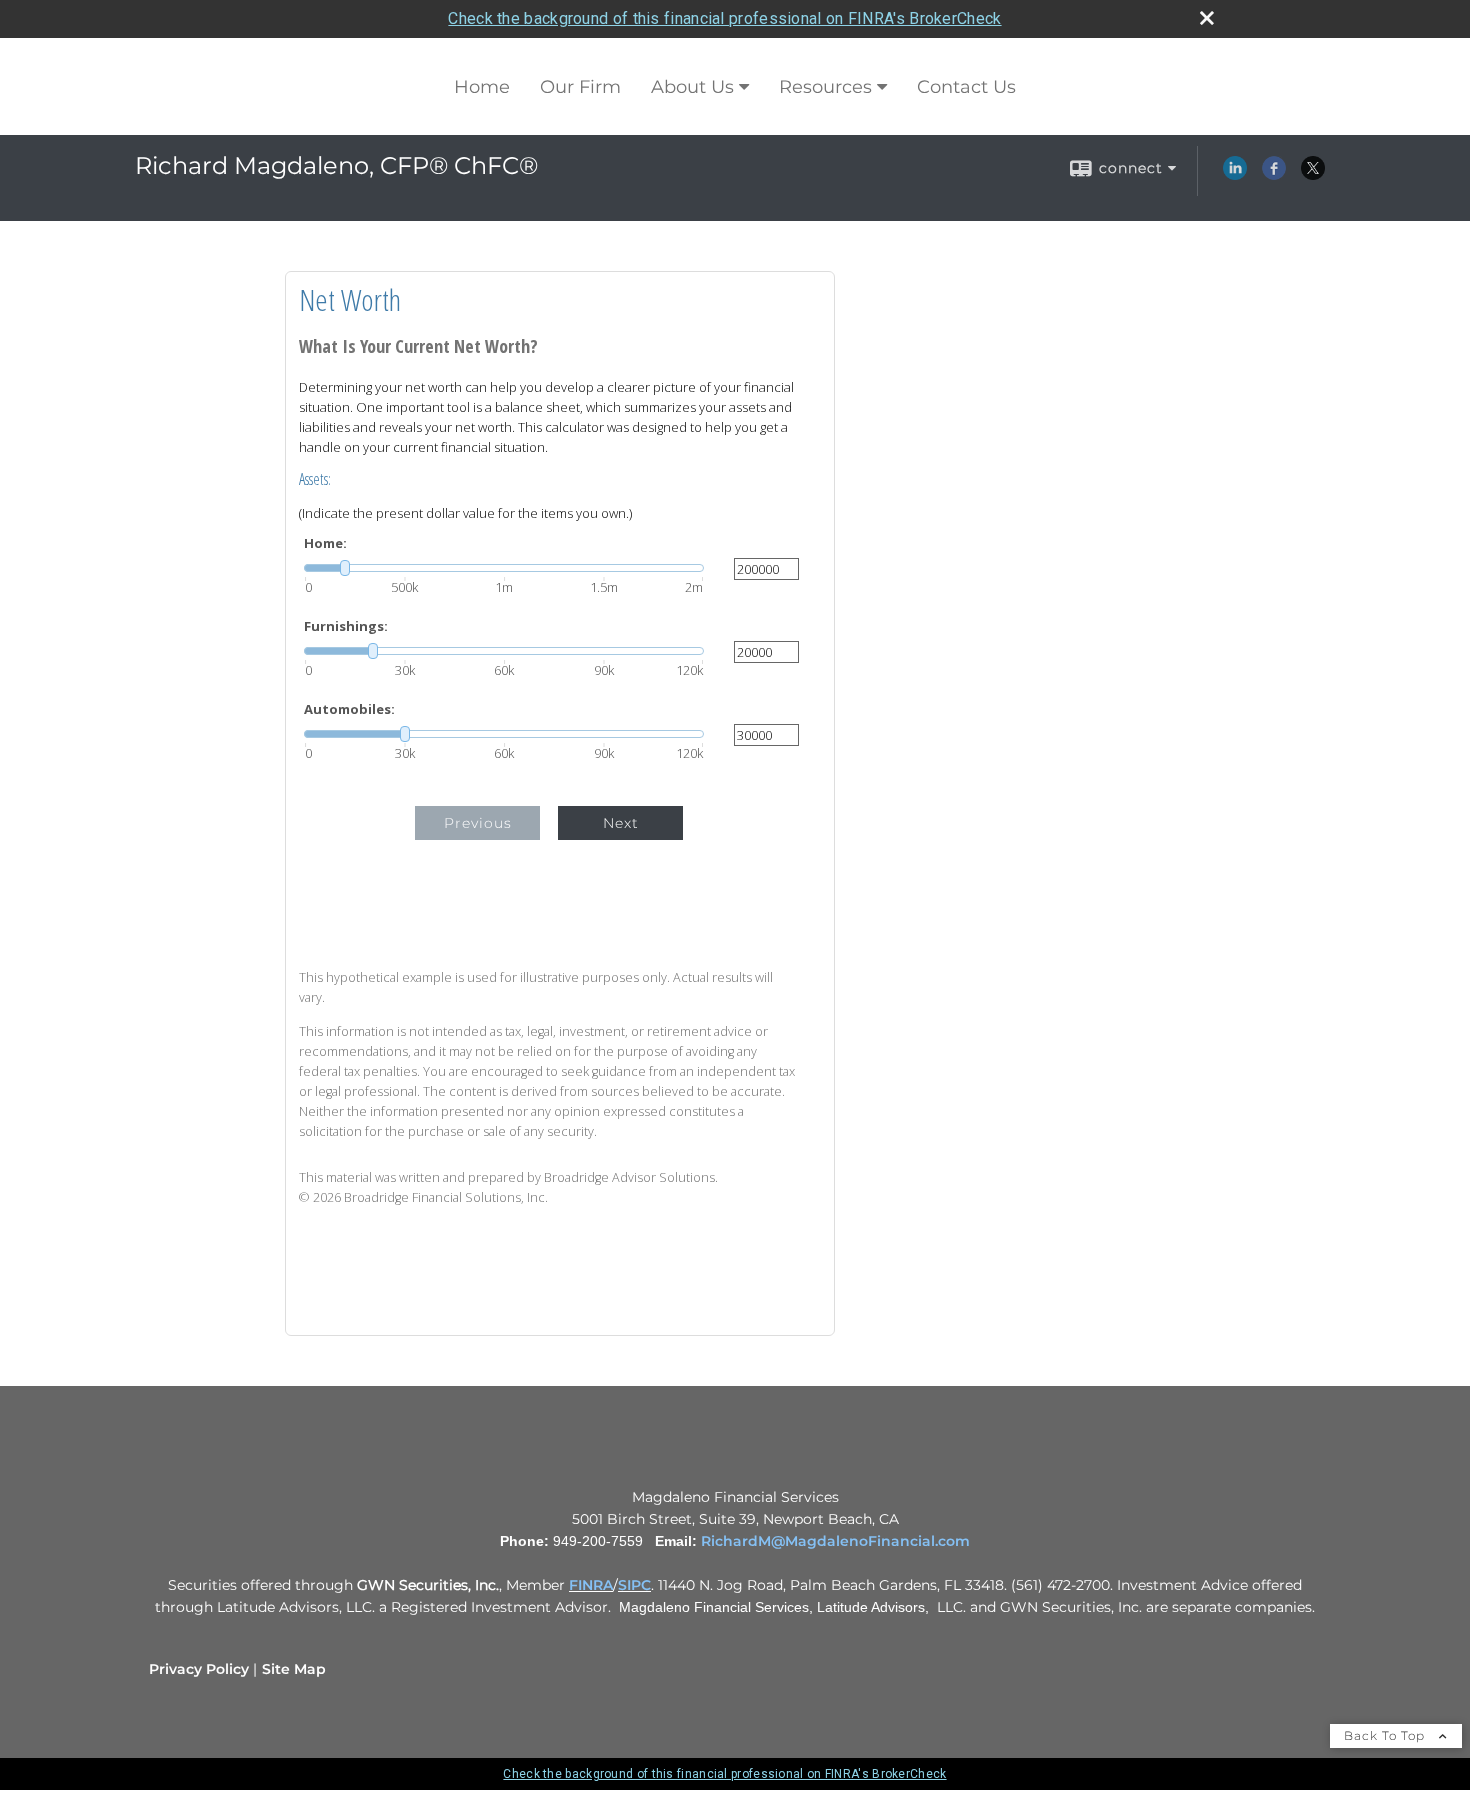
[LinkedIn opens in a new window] (1235, 175)
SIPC (634, 1585)
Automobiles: (349, 709)
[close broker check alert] (1207, 18)
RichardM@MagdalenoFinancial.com (835, 1541)
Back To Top (1386, 1735)
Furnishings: (346, 626)
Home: (325, 543)
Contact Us (966, 87)
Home (482, 87)
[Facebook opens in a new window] (1274, 175)
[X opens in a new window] (1313, 175)
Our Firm (580, 87)
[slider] (504, 568)
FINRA (591, 1585)
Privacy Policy (199, 1669)
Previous (478, 823)
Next (621, 823)
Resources (825, 87)
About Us (692, 87)
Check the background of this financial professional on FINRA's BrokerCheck (724, 18)
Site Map (294, 1669)
